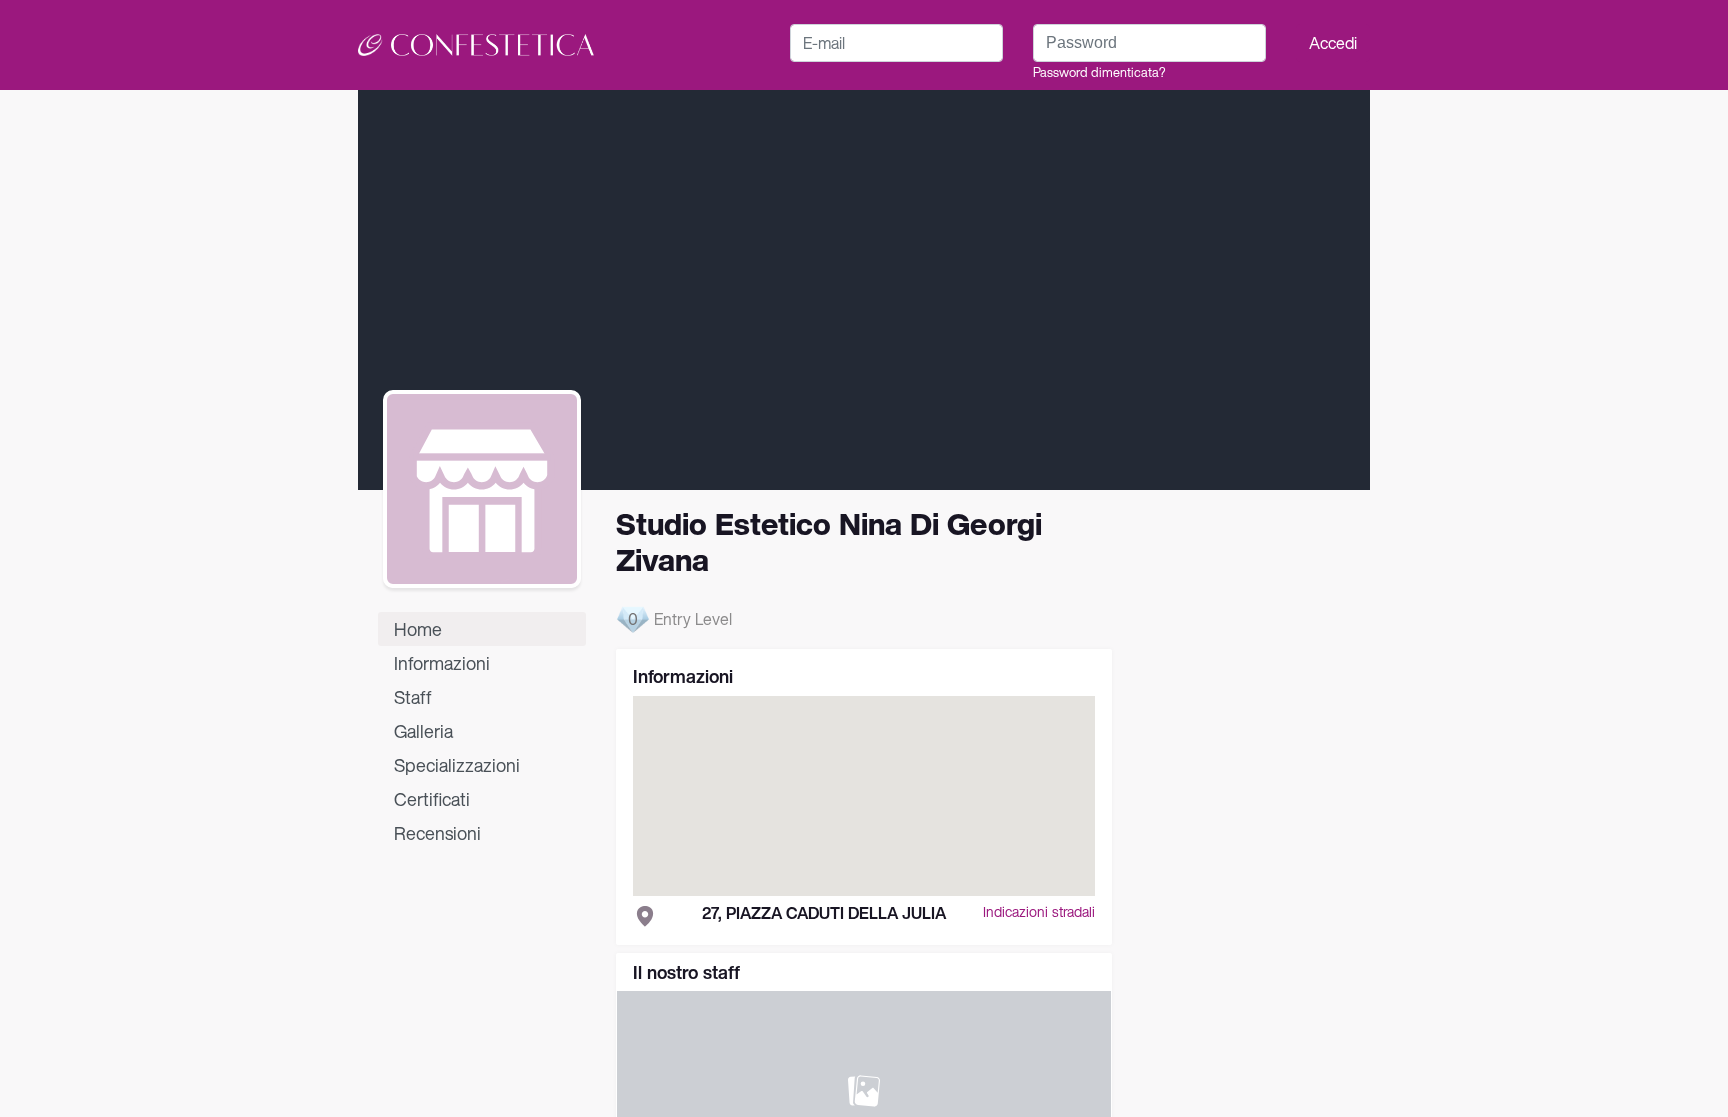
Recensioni (437, 833)
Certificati (432, 799)
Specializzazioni (457, 765)
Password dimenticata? (1099, 72)
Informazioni (442, 663)
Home (418, 629)
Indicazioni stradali (1039, 912)
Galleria (423, 731)
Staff (413, 697)
